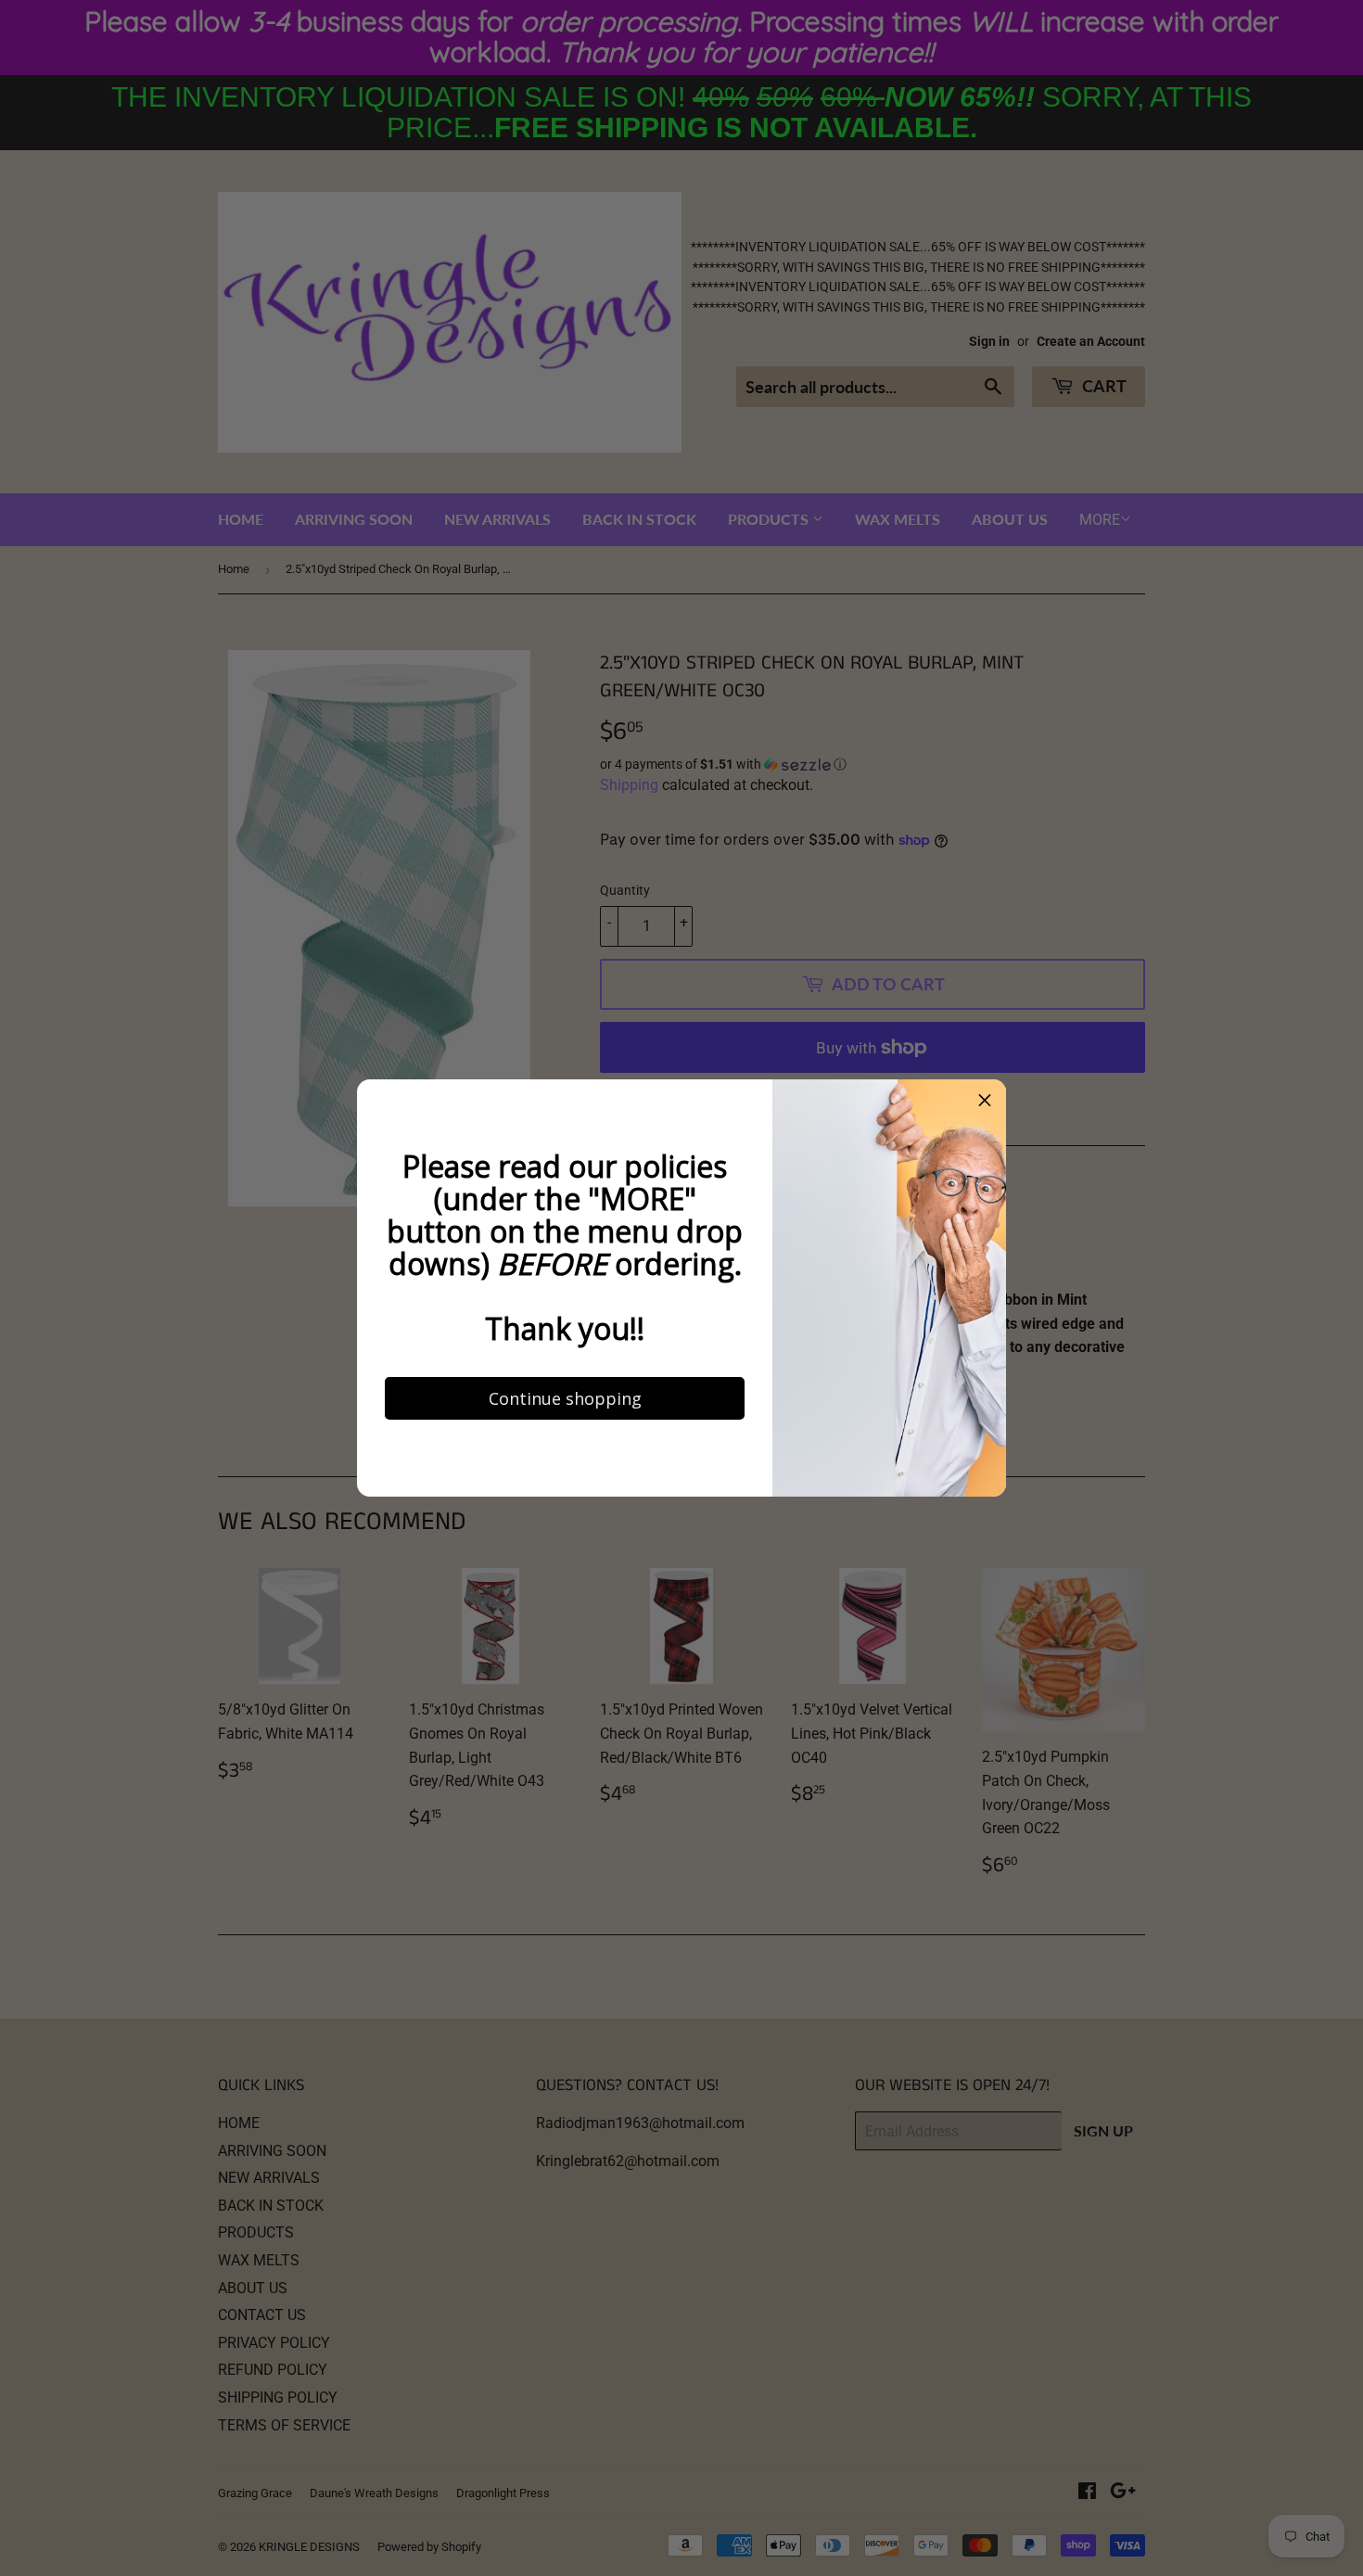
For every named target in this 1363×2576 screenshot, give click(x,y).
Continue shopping (543, 1578)
